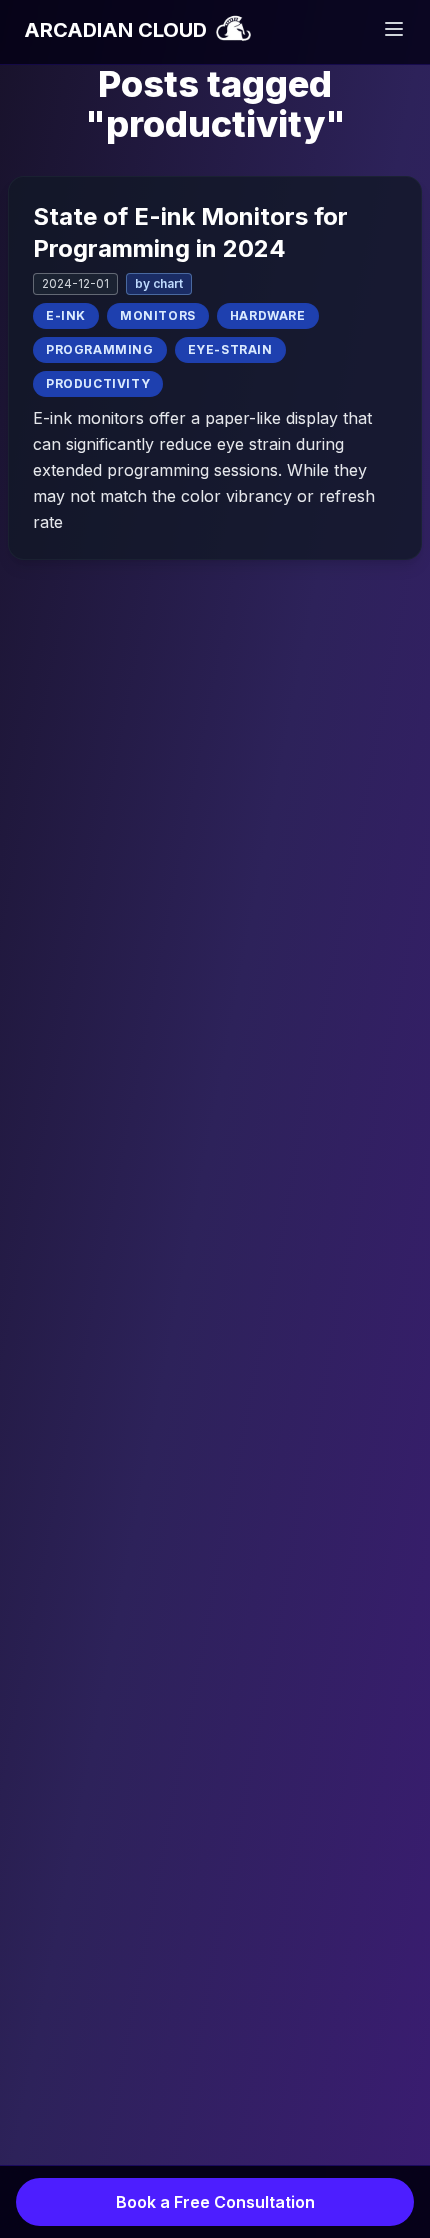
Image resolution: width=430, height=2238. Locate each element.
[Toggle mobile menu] (394, 29)
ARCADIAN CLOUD (118, 30)
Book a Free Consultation (215, 2202)
